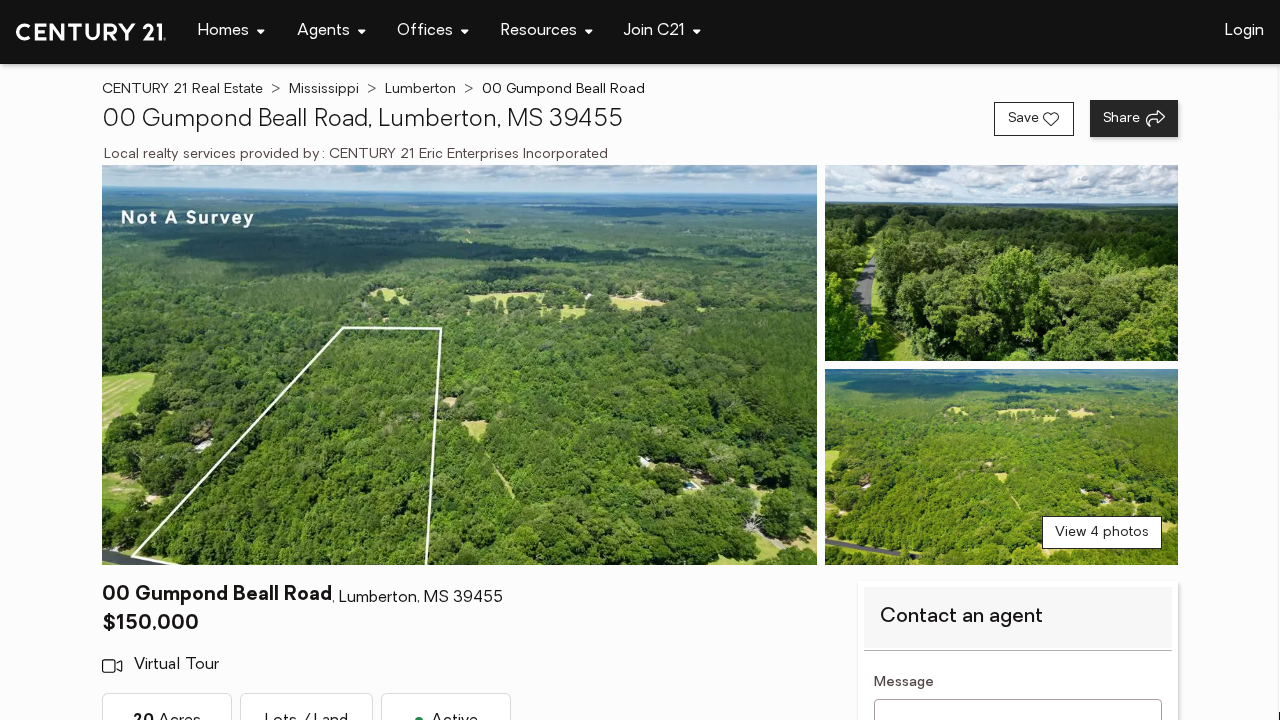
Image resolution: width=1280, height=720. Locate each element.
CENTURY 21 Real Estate (182, 89)
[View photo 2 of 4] (1001, 263)
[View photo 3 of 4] (1001, 467)
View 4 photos (1102, 532)
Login (1244, 31)
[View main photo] (459, 365)
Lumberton (420, 89)
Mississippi (324, 89)
